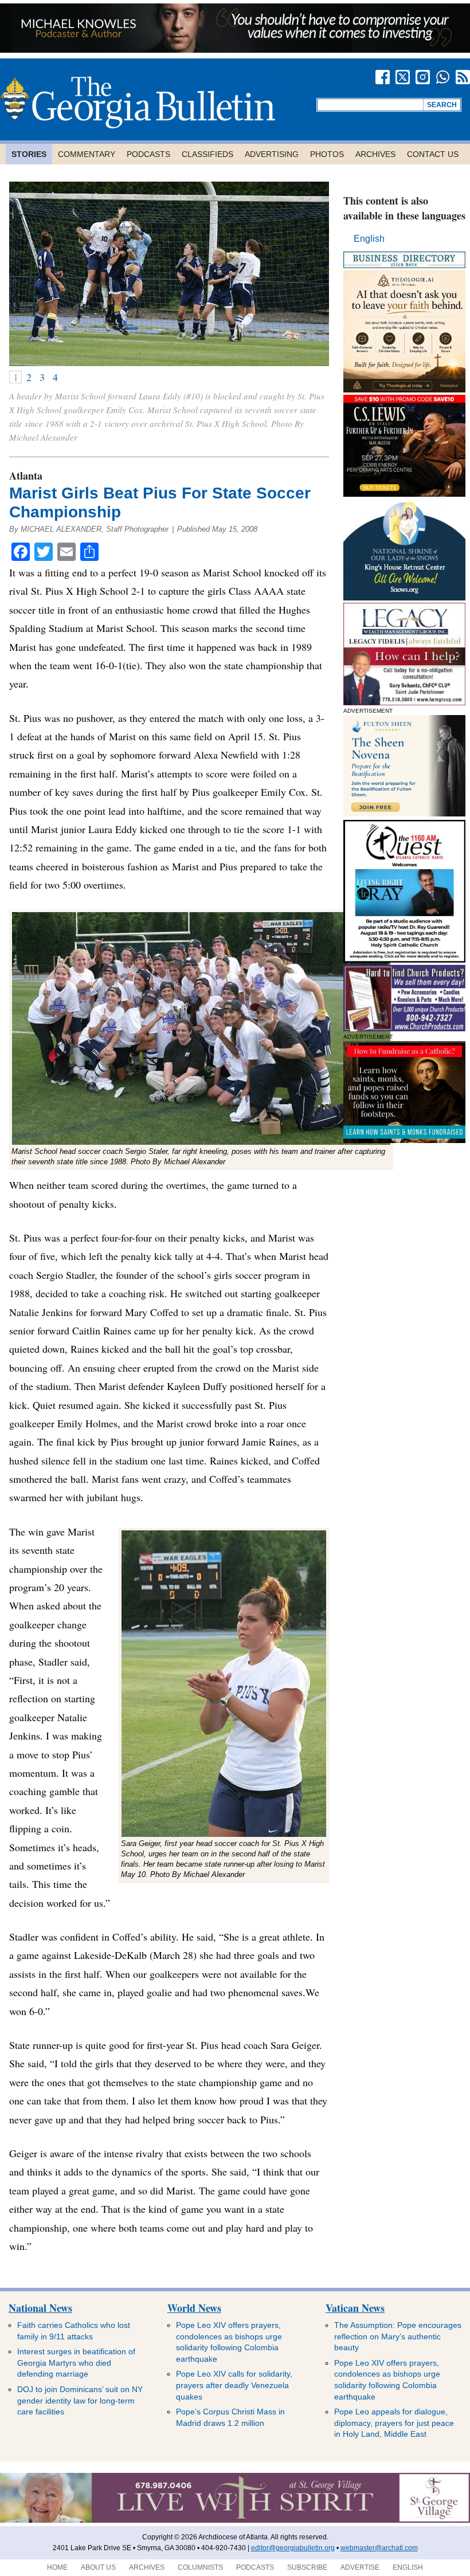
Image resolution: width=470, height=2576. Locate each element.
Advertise (360, 2567)
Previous (25, 274)
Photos (327, 154)
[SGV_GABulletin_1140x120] (235, 2520)
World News (194, 2308)
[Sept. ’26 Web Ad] (404, 597)
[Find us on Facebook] (383, 77)
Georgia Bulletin (138, 102)
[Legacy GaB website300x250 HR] (404, 702)
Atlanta (26, 476)
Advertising (272, 154)
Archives (375, 154)
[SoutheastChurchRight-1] (404, 1028)
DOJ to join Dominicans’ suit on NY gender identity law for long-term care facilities (80, 2400)
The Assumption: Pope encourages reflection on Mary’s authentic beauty (398, 2336)
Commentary (87, 154)
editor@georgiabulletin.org (293, 2548)
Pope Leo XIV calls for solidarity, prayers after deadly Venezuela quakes (234, 2385)
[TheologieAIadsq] (404, 389)
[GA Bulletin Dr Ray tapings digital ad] (404, 959)
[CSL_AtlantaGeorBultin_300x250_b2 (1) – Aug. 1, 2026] (404, 494)
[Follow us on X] (403, 77)
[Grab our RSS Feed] (463, 77)
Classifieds (207, 154)
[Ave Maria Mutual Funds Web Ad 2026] (235, 50)
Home (57, 2567)
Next (313, 274)
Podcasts (148, 154)
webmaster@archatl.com (379, 2548)
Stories (29, 154)
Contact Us (433, 154)
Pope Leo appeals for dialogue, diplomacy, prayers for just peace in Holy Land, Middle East (394, 2423)
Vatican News (355, 2308)
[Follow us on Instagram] (423, 77)
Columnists (200, 2567)
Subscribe (307, 2567)
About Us (98, 2567)
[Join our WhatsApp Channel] (443, 77)
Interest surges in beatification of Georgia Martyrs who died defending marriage (76, 2363)
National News (40, 2308)
